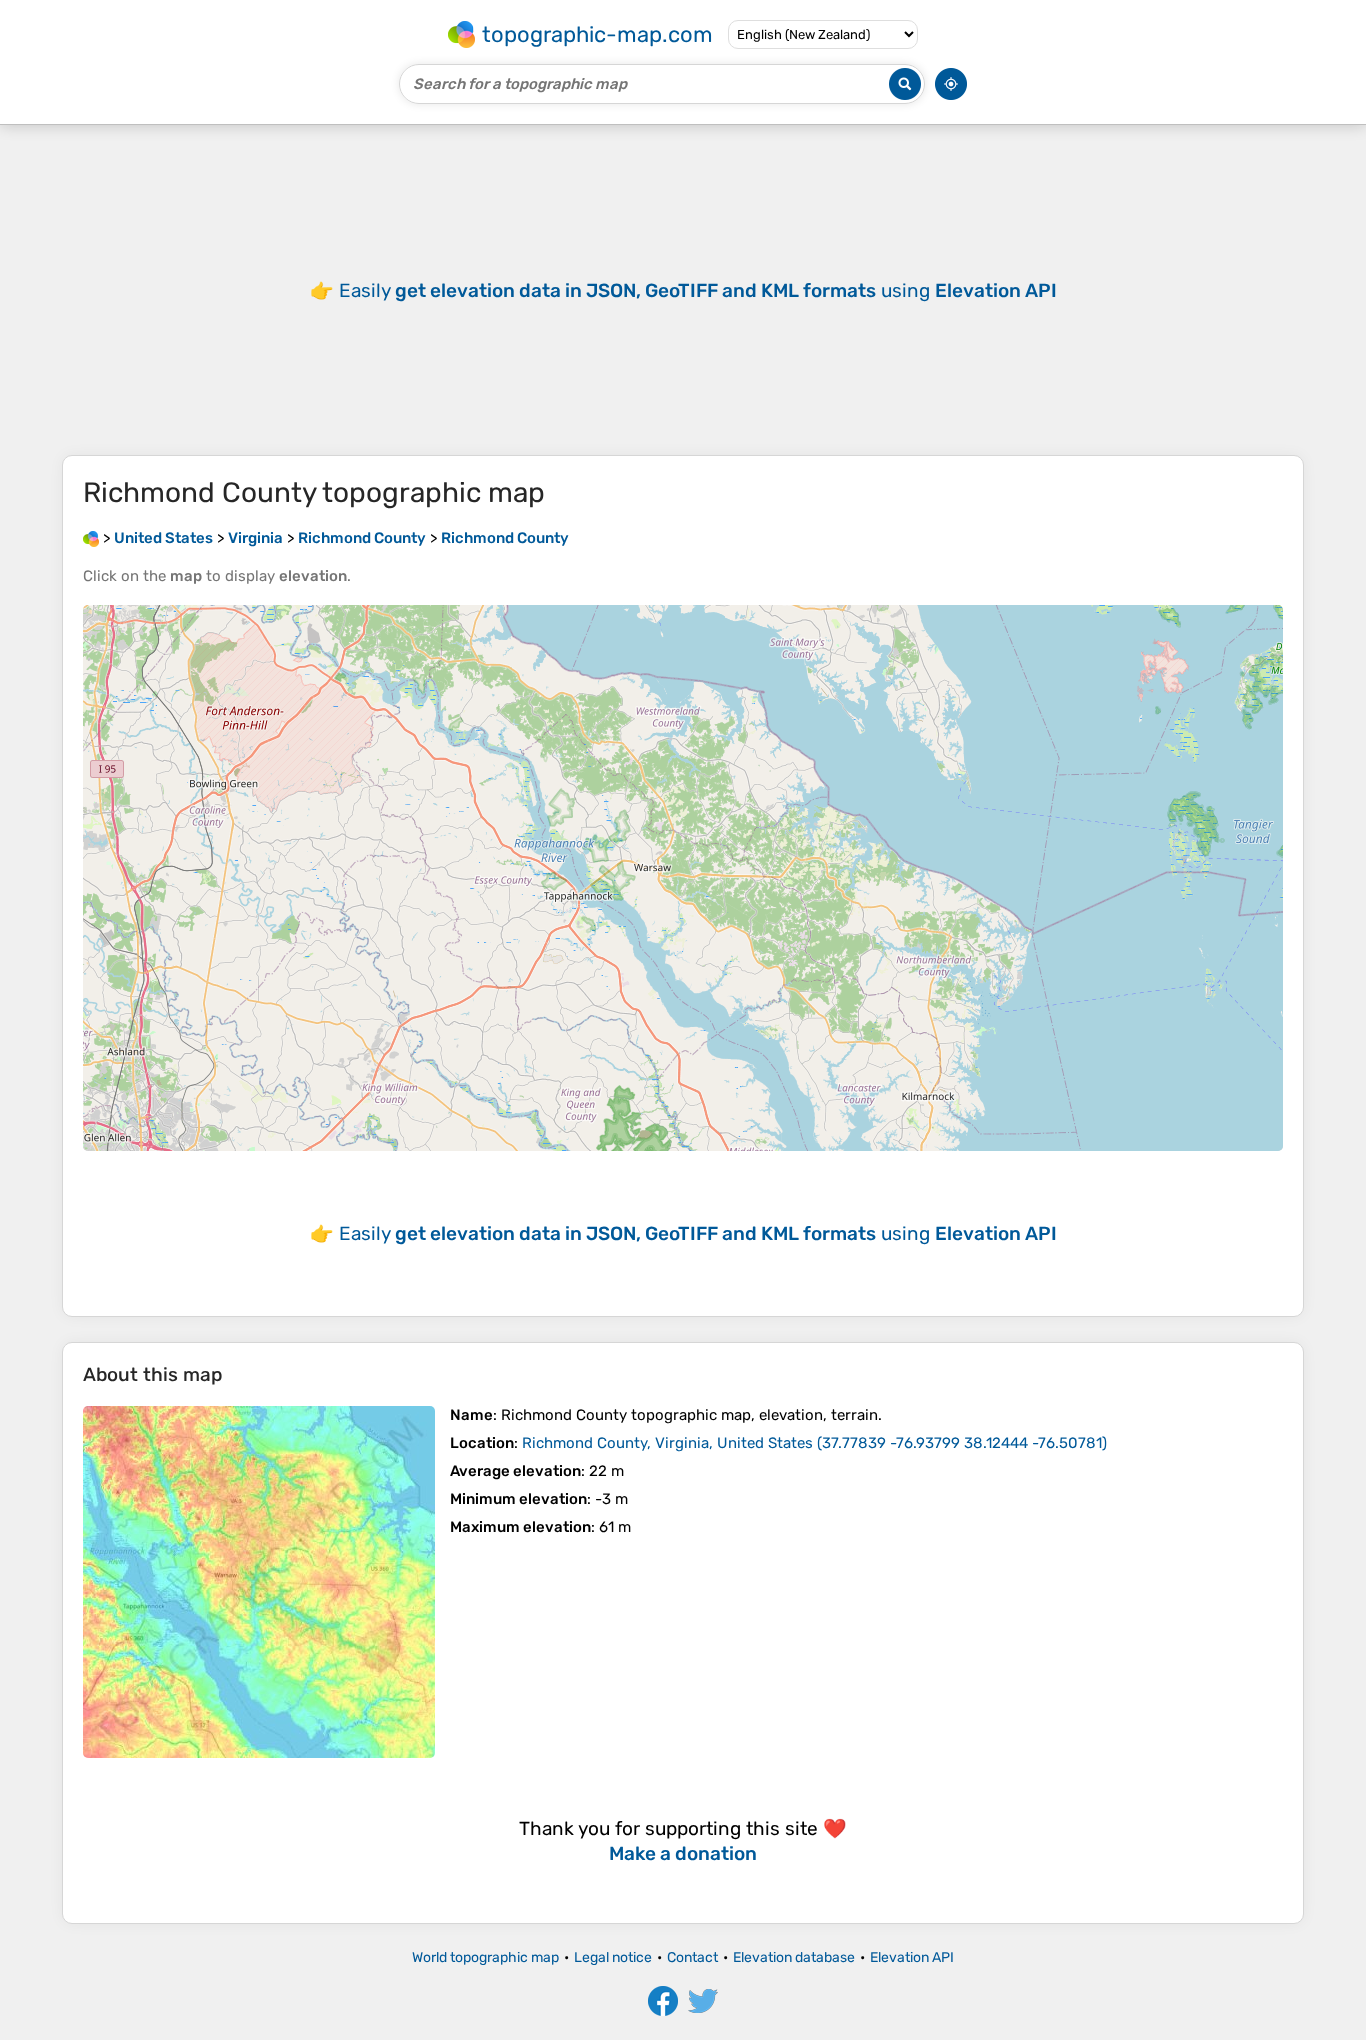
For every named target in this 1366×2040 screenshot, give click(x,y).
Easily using (698, 290)
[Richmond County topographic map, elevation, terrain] (259, 1582)
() (814, 1443)
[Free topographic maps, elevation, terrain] (91, 538)
